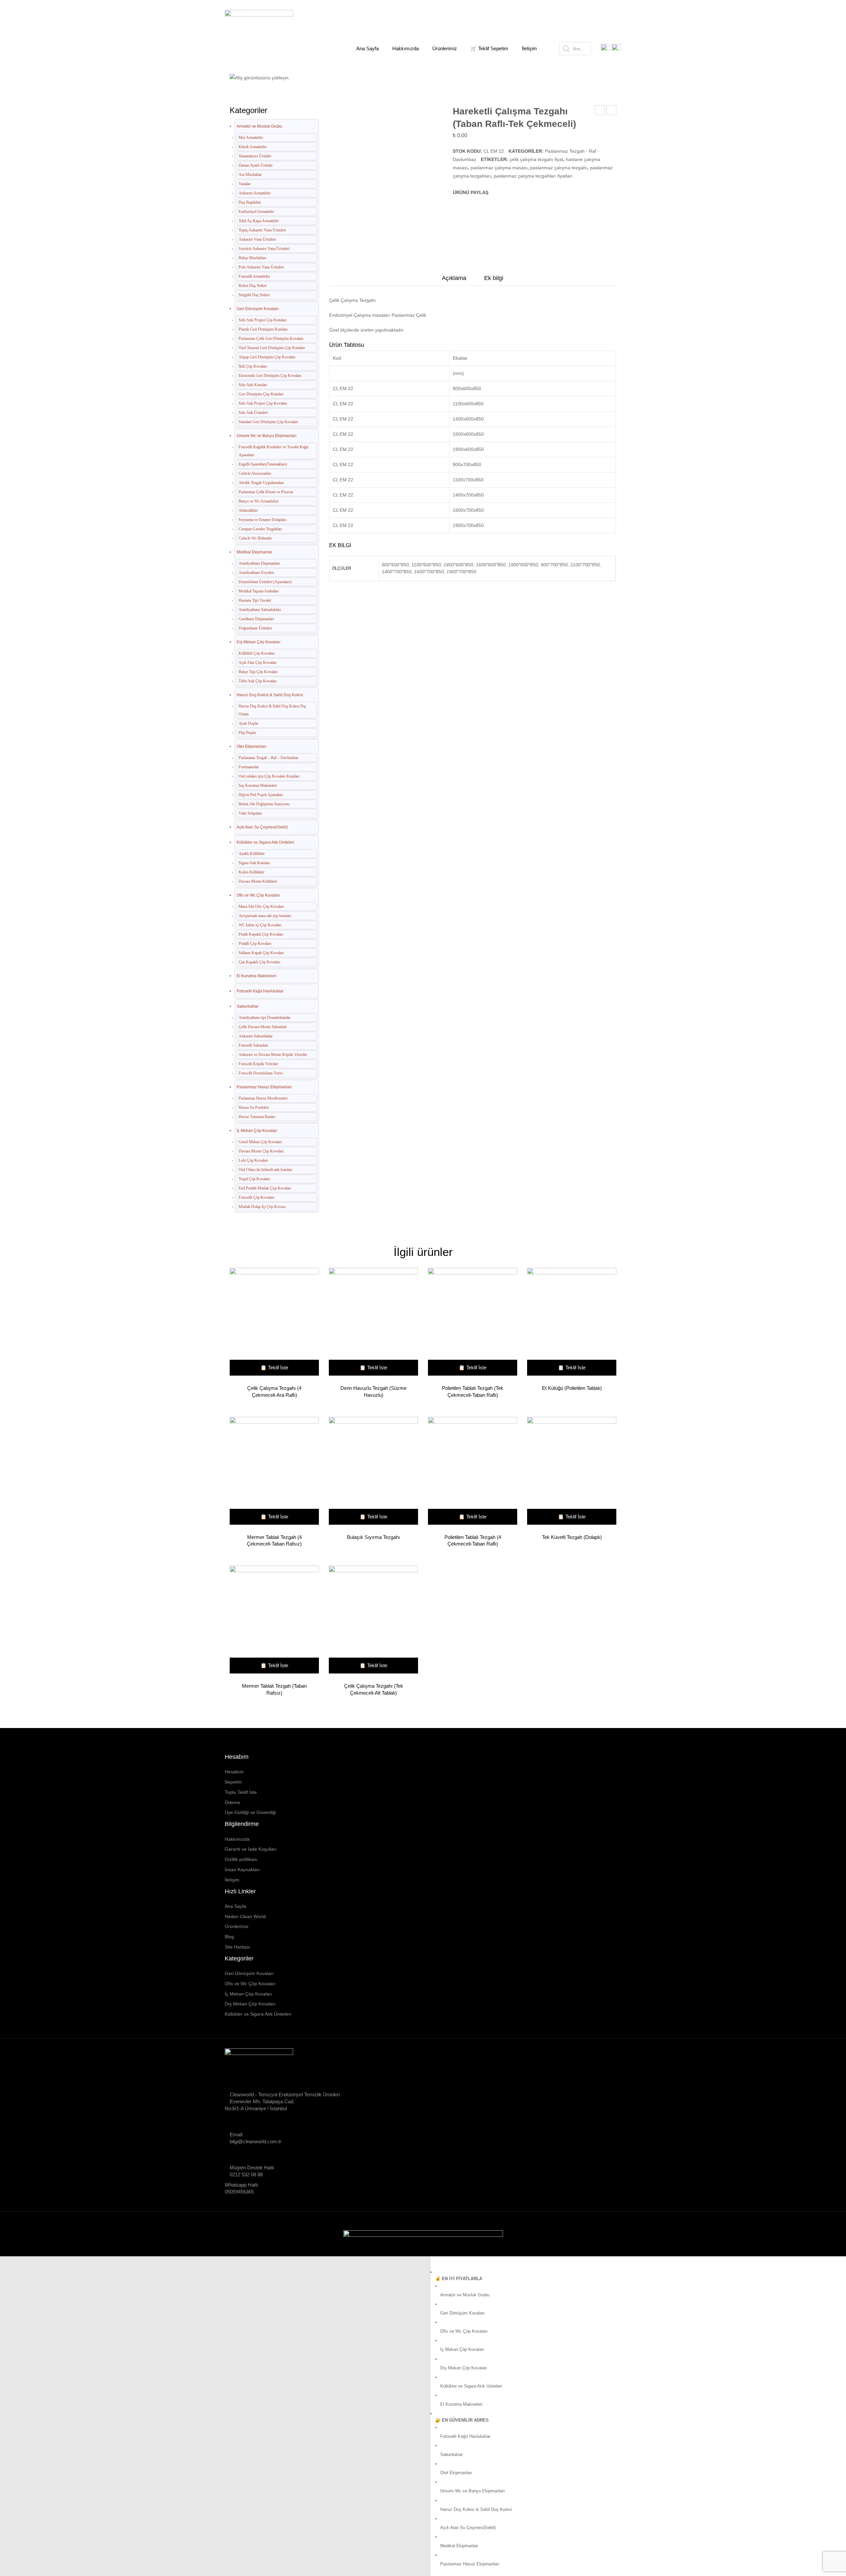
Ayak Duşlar (249, 723)
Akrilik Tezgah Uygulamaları (261, 483)
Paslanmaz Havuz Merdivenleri (263, 1098)
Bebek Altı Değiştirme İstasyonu (264, 804)
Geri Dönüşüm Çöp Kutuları (261, 394)
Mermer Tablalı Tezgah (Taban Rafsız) (274, 1689)
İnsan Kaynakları (242, 1870)
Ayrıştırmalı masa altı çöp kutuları (265, 916)
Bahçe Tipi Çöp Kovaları (258, 672)
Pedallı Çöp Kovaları (255, 944)
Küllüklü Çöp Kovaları (257, 653)
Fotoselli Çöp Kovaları (256, 1197)
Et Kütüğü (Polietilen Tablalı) (612, 111)
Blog (229, 1937)
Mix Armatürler (251, 138)
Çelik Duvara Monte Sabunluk (263, 1027)
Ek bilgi (494, 278)
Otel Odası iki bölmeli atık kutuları (266, 1170)
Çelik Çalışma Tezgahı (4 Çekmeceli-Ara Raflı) (274, 1391)
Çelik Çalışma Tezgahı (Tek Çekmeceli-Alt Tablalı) (374, 1689)
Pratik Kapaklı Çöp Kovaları (261, 934)
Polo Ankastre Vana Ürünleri (261, 267)
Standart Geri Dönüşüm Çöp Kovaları (268, 422)
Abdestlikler (248, 510)
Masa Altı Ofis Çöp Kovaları (261, 906)
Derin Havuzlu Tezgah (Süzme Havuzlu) (373, 1391)
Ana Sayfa (264, 74)
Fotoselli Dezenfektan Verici (261, 1073)
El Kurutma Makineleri (256, 976)
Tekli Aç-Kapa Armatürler (259, 221)
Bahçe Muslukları (252, 258)
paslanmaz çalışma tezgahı (559, 168)
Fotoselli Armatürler (254, 276)
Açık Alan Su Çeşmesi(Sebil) (262, 827)
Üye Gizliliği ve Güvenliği (250, 1812)
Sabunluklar (248, 1006)
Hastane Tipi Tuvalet (255, 600)
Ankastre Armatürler (255, 193)
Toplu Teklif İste (241, 1792)
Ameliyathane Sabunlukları (260, 610)
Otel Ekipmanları (305, 74)
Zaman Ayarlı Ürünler (256, 165)
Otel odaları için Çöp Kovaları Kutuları (269, 776)
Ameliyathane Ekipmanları (259, 563)
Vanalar (245, 184)
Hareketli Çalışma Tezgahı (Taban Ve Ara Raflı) (600, 111)
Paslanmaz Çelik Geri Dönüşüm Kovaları (271, 339)
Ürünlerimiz (237, 1926)
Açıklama (454, 278)
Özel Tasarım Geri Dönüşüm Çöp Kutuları (272, 348)
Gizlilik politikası (241, 1859)
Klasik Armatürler (253, 147)
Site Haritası (237, 1947)
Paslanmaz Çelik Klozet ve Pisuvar (266, 492)
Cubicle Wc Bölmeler (255, 538)
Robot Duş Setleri (253, 286)
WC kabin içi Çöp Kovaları (260, 925)
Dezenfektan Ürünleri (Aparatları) (265, 582)
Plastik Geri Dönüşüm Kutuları (263, 329)
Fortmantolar (249, 767)
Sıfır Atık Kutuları (253, 385)
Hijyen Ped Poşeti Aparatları (261, 795)
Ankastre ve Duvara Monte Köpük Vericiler (273, 1055)
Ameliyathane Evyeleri (256, 573)
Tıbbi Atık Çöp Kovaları (258, 681)
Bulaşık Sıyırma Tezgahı (373, 1537)
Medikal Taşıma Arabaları (259, 591)
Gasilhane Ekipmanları (256, 619)
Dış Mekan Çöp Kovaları (258, 642)
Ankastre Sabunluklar (256, 1036)
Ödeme (232, 1802)
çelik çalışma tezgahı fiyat (536, 159)
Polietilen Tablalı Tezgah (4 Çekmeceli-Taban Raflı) (473, 1540)
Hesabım (234, 1772)
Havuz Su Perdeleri (254, 1107)
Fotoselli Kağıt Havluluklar (260, 991)
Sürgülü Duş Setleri (254, 295)
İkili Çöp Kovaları (253, 366)
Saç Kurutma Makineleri (258, 785)
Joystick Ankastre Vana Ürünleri (264, 249)
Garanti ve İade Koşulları (251, 1849)
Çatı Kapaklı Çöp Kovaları (259, 962)
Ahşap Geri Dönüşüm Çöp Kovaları (267, 357)
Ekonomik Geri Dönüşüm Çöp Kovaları (270, 376)
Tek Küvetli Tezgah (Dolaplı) (572, 1537)
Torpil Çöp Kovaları (254, 1179)
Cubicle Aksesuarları (255, 473)
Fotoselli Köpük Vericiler (258, 1064)
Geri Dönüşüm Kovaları (258, 309)
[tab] (454, 280)
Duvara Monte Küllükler (258, 881)
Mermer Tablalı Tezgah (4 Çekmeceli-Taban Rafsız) (274, 1540)
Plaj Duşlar (247, 733)
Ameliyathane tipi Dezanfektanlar (265, 1018)
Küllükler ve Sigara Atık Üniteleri (265, 842)
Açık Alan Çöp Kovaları (258, 663)
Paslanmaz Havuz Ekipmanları (264, 1087)
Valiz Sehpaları (250, 813)
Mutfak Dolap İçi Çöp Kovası (262, 1207)
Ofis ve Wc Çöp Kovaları (258, 895)
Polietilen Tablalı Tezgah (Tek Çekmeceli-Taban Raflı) (473, 1391)
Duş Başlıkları (250, 202)
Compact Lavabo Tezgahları (260, 529)
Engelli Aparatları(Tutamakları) (263, 464)
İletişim (232, 1880)
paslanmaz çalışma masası (499, 168)
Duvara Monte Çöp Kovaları (261, 1151)
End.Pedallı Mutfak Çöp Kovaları (265, 1188)
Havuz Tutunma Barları (257, 1117)
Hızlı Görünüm (271, 1323)
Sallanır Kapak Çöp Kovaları (261, 953)
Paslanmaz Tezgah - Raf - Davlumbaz (374, 74)
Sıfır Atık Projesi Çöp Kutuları (263, 320)
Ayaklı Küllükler (252, 854)
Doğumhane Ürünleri (255, 628)
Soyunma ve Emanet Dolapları (262, 520)
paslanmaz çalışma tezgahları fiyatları (533, 176)
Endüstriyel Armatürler (256, 212)
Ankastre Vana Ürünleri (257, 239)
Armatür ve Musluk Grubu (259, 126)
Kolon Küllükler (251, 872)
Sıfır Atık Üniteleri (253, 413)
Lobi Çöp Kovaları (253, 1160)
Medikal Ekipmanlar (254, 552)
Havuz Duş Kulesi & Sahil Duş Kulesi (270, 695)
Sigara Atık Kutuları (254, 863)
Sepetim (233, 1782)
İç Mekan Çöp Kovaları (257, 1131)
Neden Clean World (245, 1916)
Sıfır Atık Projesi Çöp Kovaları (263, 403)
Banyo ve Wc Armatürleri (259, 501)
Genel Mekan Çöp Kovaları (260, 1142)
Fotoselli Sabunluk (253, 1045)
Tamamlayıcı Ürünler (255, 156)
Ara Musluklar (250, 175)
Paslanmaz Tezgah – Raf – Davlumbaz (269, 758)
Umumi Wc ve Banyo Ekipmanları (267, 436)
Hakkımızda (237, 1839)
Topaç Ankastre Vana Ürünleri (262, 230)
